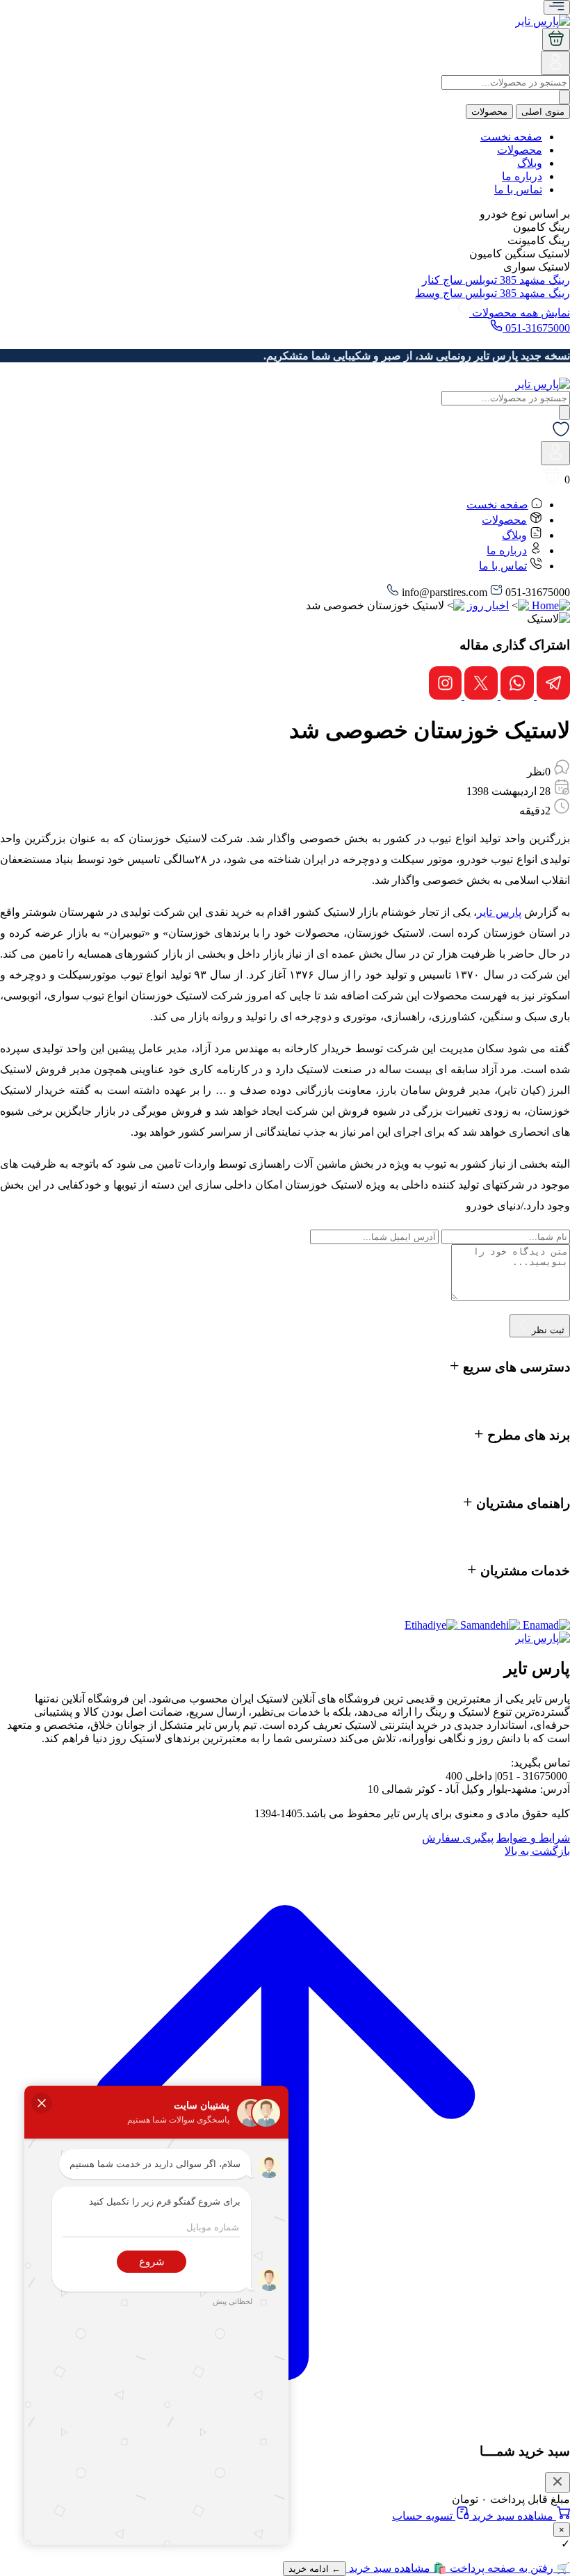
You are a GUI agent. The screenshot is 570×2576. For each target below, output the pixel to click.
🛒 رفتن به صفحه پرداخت (508, 2568)
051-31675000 (536, 328)
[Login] (555, 68)
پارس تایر (499, 912)
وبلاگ (530, 163)
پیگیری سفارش (458, 1838)
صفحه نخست (511, 137)
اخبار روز (488, 605)
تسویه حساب (424, 2516)
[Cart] (556, 39)
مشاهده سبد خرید (513, 2516)
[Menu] (557, 7)
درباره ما (522, 176)
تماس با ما (518, 190)
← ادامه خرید (315, 2569)
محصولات (489, 112)
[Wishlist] (561, 434)
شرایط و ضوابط (533, 1838)
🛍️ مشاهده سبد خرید (397, 2568)
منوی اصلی (543, 112)
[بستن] (557, 2482)
